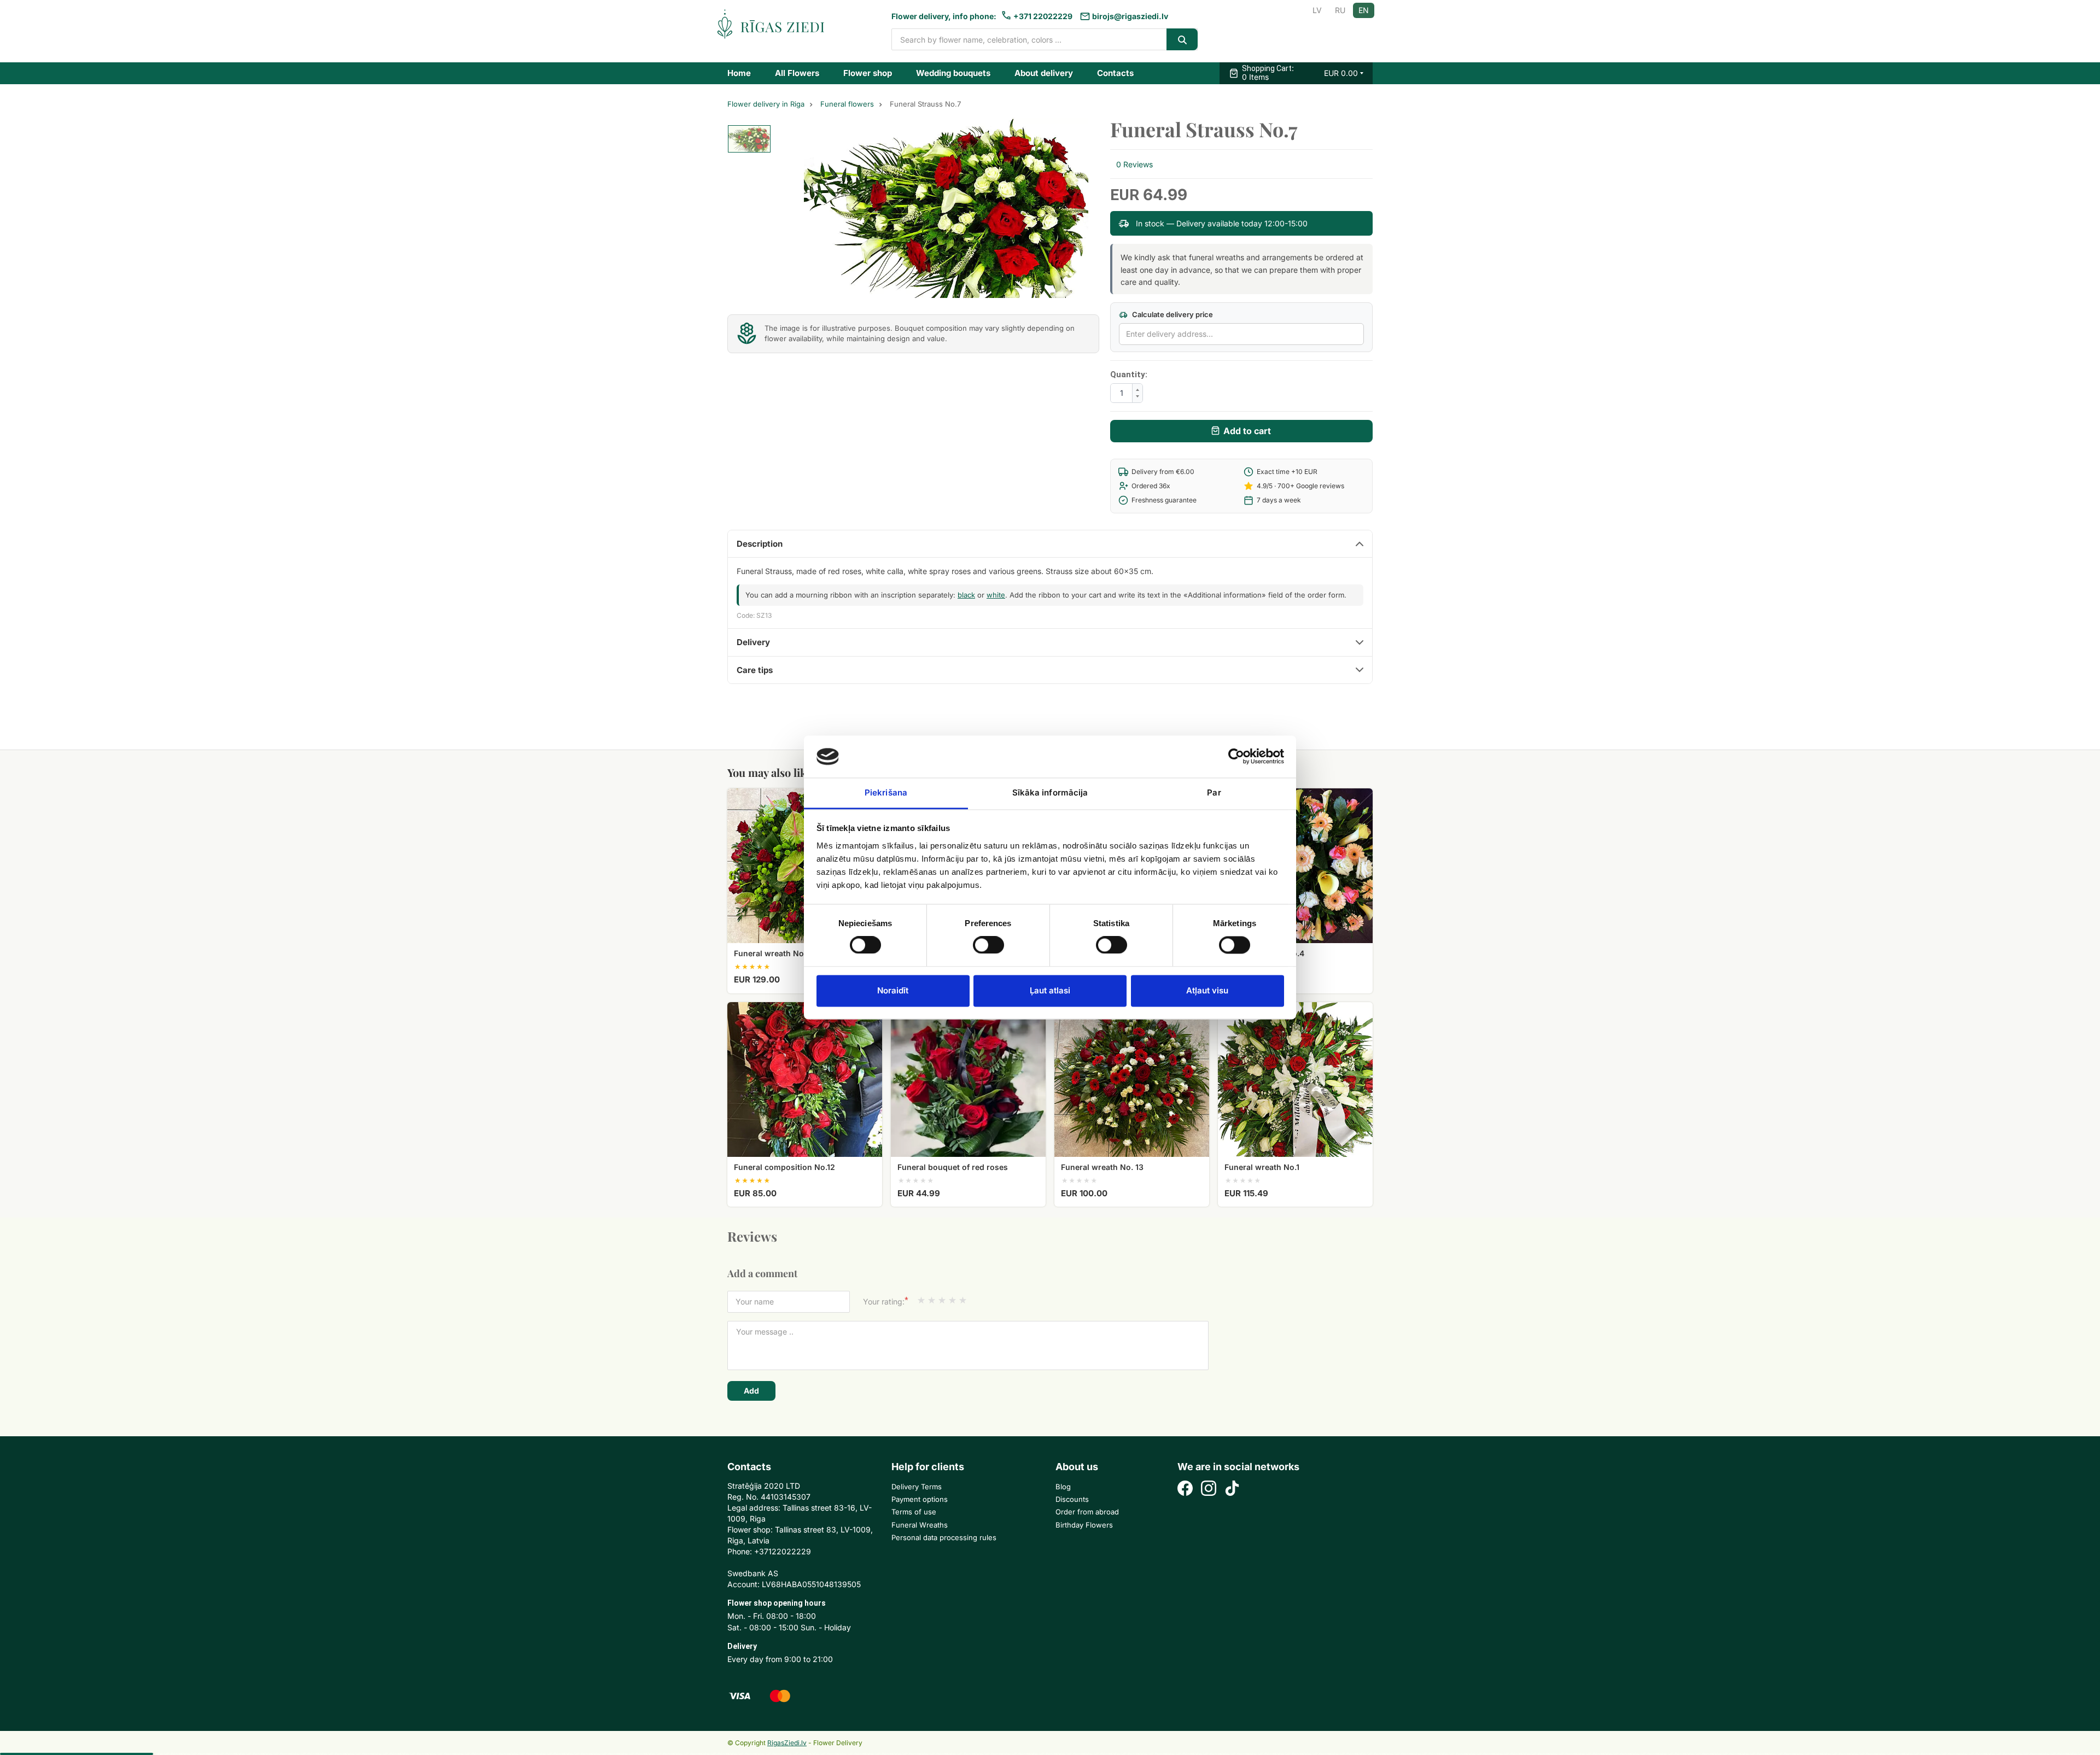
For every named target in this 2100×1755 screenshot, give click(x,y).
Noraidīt (893, 990)
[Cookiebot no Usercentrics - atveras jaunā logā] (1236, 757)
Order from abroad (1087, 1512)
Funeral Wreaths (920, 1525)
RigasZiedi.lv (787, 1743)
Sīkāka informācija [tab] (1050, 792)
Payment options (920, 1499)
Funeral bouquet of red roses (953, 1167)
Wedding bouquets (953, 73)
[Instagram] (1209, 1490)
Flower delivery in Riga (766, 104)
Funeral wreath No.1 (1262, 1167)
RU (1340, 10)
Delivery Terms (917, 1487)
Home (739, 73)
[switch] (983, 942)
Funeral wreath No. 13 (1102, 1167)
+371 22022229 (1043, 16)
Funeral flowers (847, 104)
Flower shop (868, 73)
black (966, 595)
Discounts (1072, 1499)
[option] (749, 139)
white (996, 595)
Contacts (1115, 73)
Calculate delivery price (1172, 314)
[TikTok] (1232, 1490)
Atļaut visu (1207, 990)
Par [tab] (1214, 792)
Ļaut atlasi (1050, 990)
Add (751, 1391)
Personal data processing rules (944, 1537)
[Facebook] (1185, 1490)
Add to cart (1247, 431)
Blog (1063, 1487)
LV (1317, 10)
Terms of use (914, 1512)
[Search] (1182, 39)
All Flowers (797, 73)
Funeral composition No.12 (784, 1167)
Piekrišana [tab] (886, 792)
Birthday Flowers (1084, 1525)
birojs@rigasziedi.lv (1130, 16)
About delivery (1044, 73)
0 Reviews (1134, 164)
